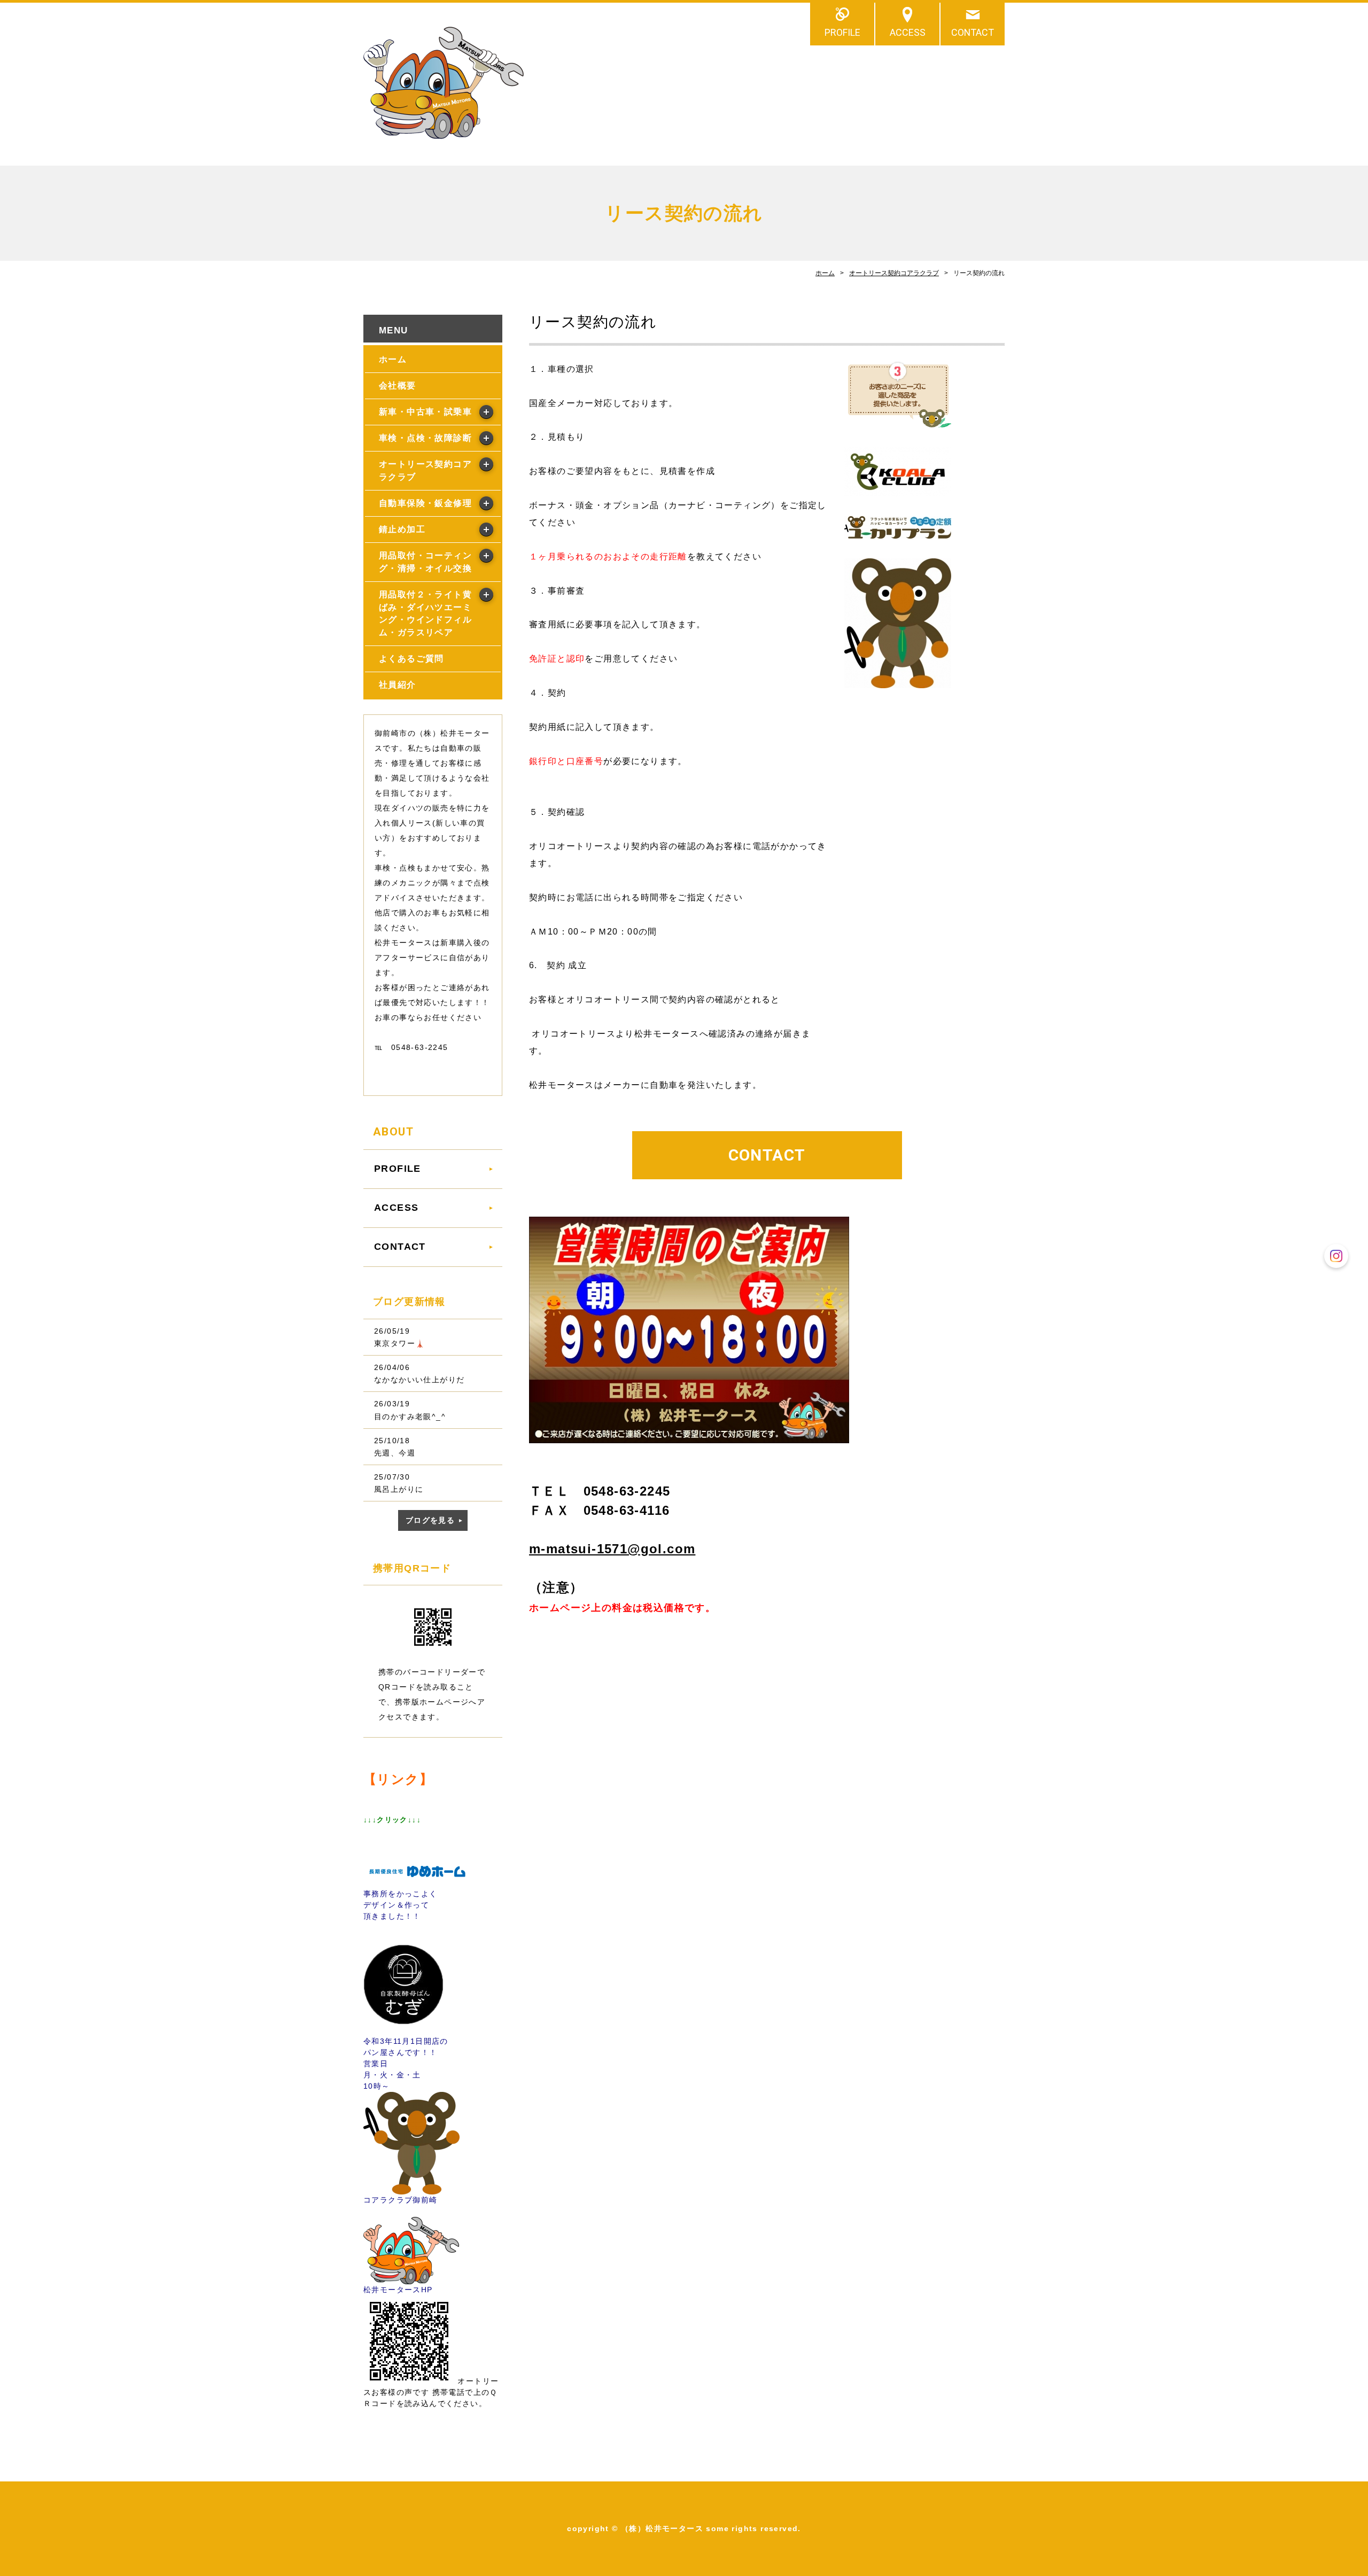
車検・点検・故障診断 (425, 438)
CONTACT (973, 32)
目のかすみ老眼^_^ (410, 1417)
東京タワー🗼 (399, 1343)
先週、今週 (395, 1453)
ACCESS (908, 32)
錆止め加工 (402, 529)
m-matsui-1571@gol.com (612, 1549)
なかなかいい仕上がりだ (419, 1380)
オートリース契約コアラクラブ (894, 273)
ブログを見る (430, 1520)
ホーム (825, 273)
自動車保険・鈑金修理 (425, 503)
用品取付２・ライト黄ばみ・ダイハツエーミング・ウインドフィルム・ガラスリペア (425, 614)
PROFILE (842, 32)
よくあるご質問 (411, 659)
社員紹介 (398, 685)
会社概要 (398, 386)
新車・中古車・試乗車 (425, 412)
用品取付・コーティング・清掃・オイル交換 (425, 562)
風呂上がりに (399, 1489)
